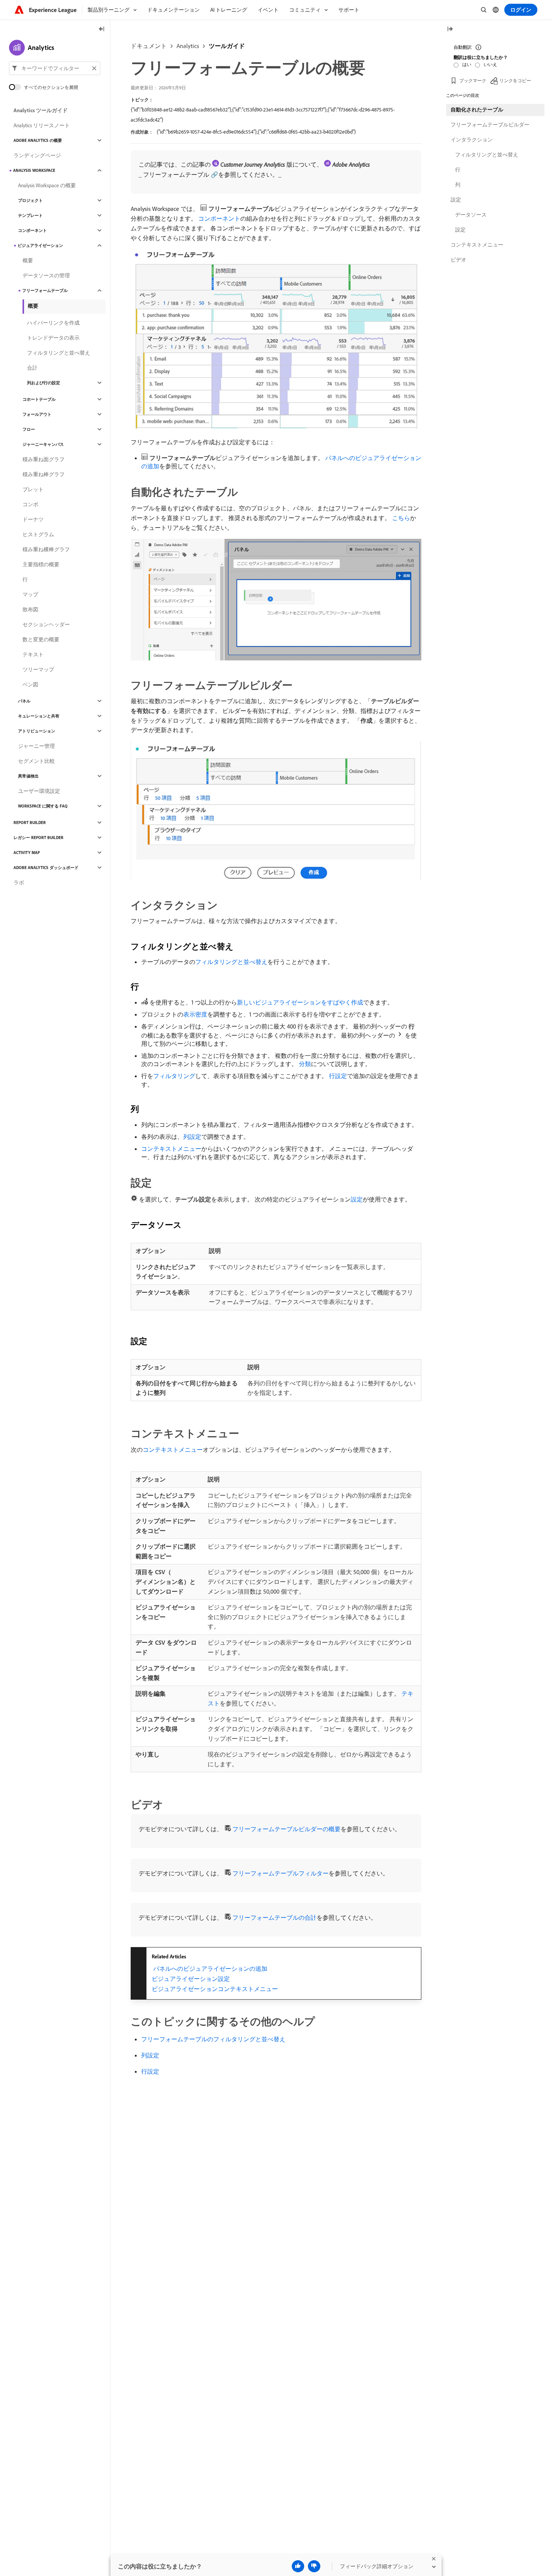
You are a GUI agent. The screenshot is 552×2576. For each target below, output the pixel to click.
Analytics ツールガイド (41, 110)
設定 (357, 1199)
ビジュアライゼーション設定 (191, 1979)
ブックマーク (473, 80)
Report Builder (30, 823)
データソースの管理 (46, 275)
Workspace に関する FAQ (43, 806)
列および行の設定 (44, 383)
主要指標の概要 (41, 564)
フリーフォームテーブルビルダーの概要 (287, 1829)
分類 (305, 1064)
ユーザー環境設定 (39, 791)
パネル (24, 701)
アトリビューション (37, 731)
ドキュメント (149, 46)
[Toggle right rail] (450, 29)
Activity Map (27, 853)
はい (467, 64)
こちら (401, 518)
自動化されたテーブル (477, 110)
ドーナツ (33, 519)
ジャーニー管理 (36, 746)
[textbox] (55, 68)
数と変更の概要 (41, 639)
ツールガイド (227, 46)
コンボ (30, 504)
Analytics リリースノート (42, 125)
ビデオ (458, 260)
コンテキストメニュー (171, 1149)
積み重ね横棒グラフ (46, 549)
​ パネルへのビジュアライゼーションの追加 (210, 1968)
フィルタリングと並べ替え (231, 962)
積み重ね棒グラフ (44, 474)
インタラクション (472, 140)
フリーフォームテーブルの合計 (274, 1917)
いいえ (490, 64)
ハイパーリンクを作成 (53, 323)
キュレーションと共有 (39, 716)
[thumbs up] (298, 2566)
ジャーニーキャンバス (43, 444)
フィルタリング (174, 1076)
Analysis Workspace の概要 (47, 185)
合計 (32, 368)
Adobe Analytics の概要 (38, 140)
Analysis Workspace (34, 170)
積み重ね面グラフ (44, 459)
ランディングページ (37, 155)
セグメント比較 (36, 761)
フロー (29, 429)
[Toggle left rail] (102, 29)
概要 (28, 260)
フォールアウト (37, 414)
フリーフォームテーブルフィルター (281, 1873)
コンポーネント (219, 218)
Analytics (188, 46)
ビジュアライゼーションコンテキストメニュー (215, 1989)
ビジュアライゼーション (40, 245)
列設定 (192, 1137)
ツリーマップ (38, 669)
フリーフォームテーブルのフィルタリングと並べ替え (213, 2039)
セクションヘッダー (46, 624)
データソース (471, 215)
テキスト (33, 654)
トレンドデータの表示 (53, 338)
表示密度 (195, 1014)
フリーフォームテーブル (45, 290)
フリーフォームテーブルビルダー (490, 125)
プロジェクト (30, 200)
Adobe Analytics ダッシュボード (46, 868)
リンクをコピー (515, 80)
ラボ (19, 883)
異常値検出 (28, 776)
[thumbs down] (314, 2566)
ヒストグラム (38, 534)
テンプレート (30, 215)
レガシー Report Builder (38, 838)
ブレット (33, 489)
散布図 (30, 609)
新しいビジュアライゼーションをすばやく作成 (300, 1002)
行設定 (338, 1076)
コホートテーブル (39, 399)
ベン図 (30, 684)
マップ (30, 594)
